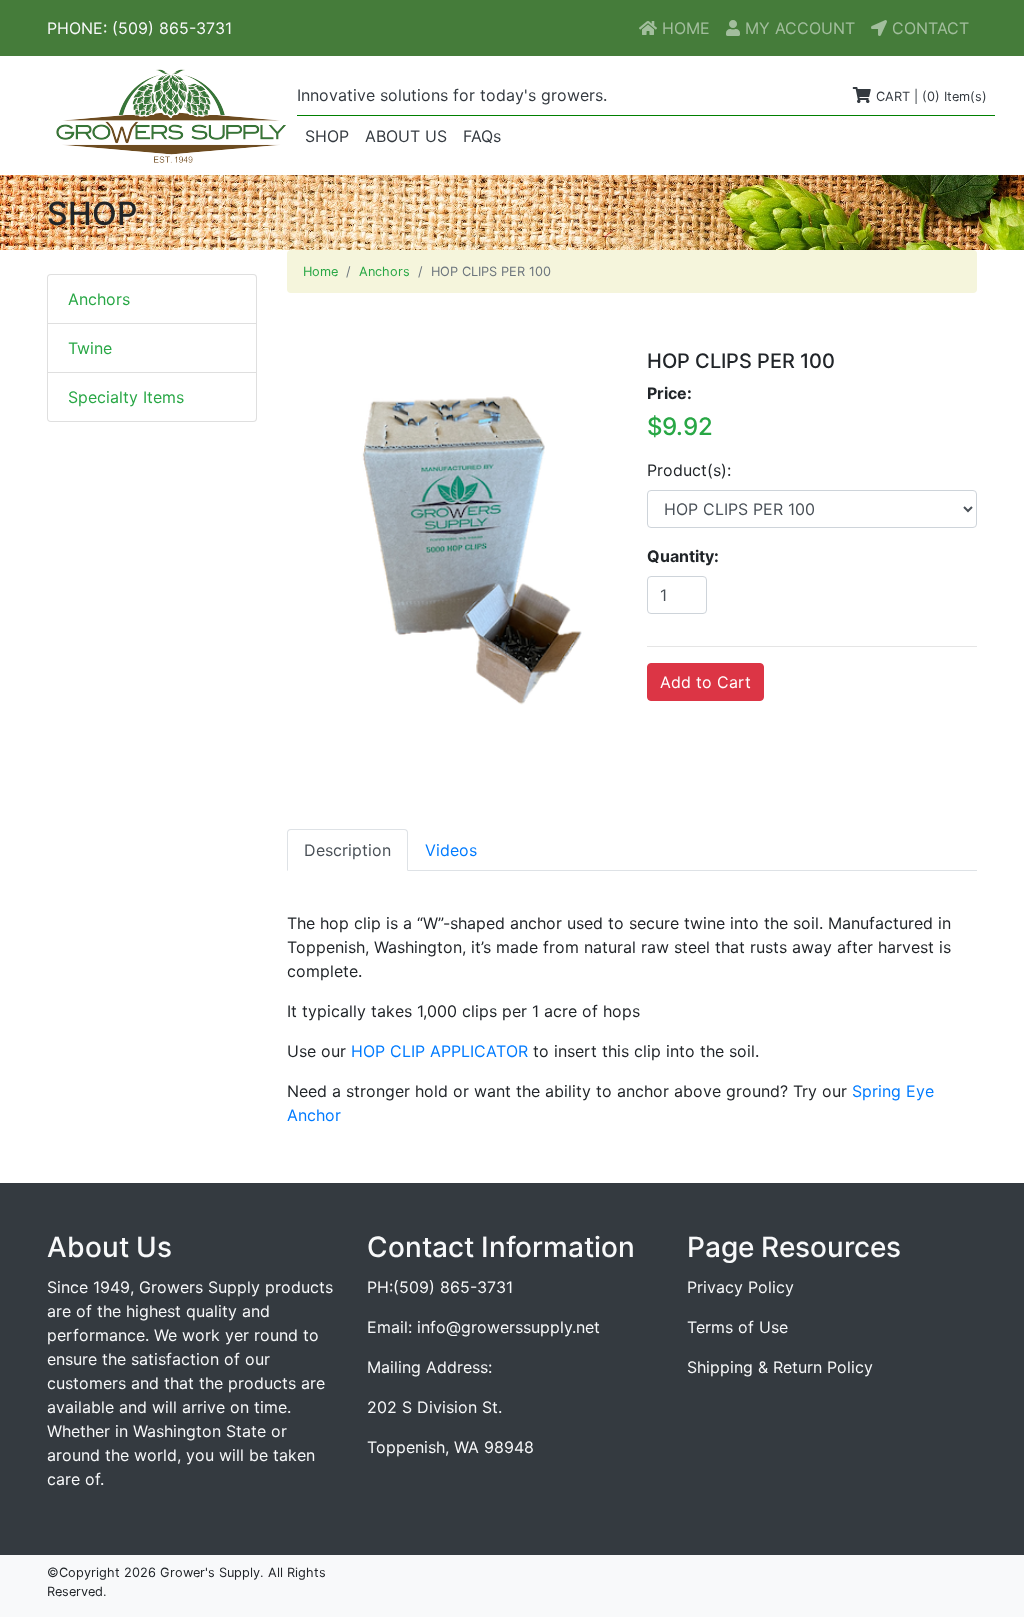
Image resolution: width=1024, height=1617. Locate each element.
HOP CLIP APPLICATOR (439, 1051)
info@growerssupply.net (508, 1327)
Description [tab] (347, 850)
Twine (90, 348)
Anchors (99, 299)
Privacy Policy (740, 1287)
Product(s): (689, 470)
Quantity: (683, 556)
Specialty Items (126, 397)
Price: (669, 393)
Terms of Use (737, 1327)
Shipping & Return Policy (780, 1367)
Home (320, 271)
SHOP (331, 135)
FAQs (482, 136)
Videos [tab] (451, 850)
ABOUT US (406, 136)
